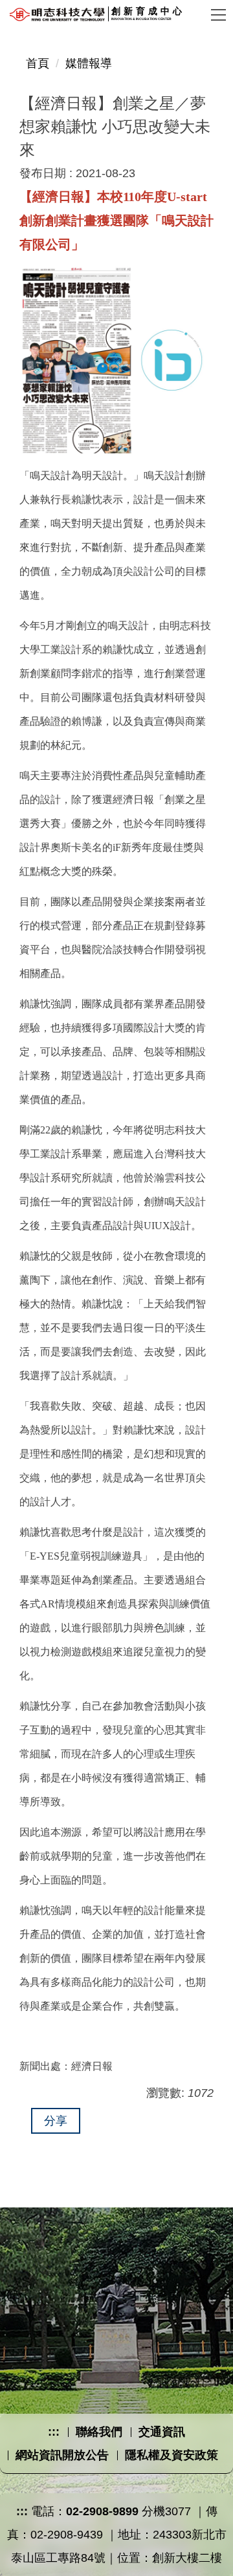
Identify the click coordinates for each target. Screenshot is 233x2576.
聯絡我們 (99, 2432)
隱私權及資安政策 (172, 2455)
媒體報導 (89, 63)
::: (54, 2432)
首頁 (38, 63)
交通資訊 (162, 2432)
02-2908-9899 (102, 2511)
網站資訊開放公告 (62, 2455)
